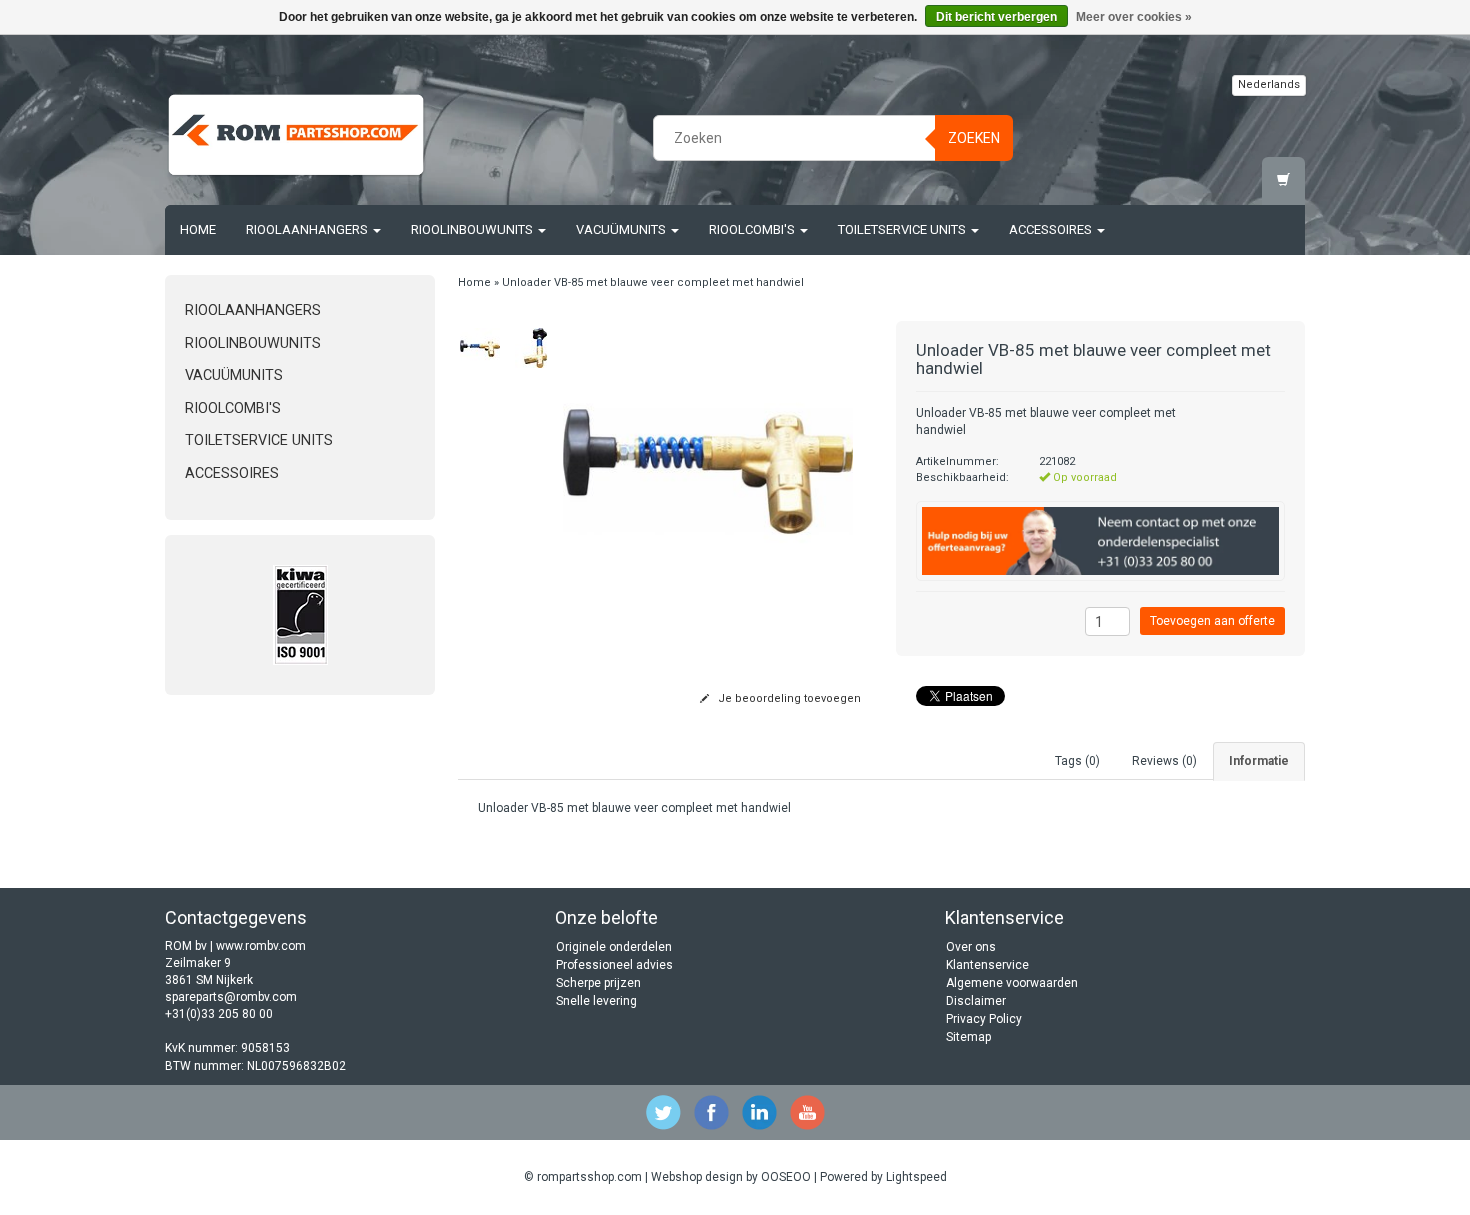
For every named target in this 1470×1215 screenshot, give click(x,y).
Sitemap (968, 1037)
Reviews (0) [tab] (1164, 761)
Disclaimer (976, 1001)
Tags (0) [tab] (1077, 761)
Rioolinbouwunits (473, 229)
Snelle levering (596, 1001)
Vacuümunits (622, 229)
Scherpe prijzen (598, 983)
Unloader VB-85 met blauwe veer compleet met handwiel (653, 282)
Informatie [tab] (1259, 761)
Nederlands (1269, 84)
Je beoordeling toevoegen (788, 698)
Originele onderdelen (614, 947)
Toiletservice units (903, 229)
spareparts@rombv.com (231, 997)
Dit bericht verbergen (996, 17)
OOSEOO (786, 1177)
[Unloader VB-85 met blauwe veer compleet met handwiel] (480, 348)
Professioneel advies (614, 965)
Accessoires (1052, 229)
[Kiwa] (300, 615)
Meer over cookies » (1134, 17)
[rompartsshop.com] (296, 135)
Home (198, 229)
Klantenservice (987, 965)
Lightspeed (916, 1177)
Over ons (971, 947)
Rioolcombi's (753, 229)
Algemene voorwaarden (1012, 983)
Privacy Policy (984, 1019)
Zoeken (974, 138)
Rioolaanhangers (308, 229)
